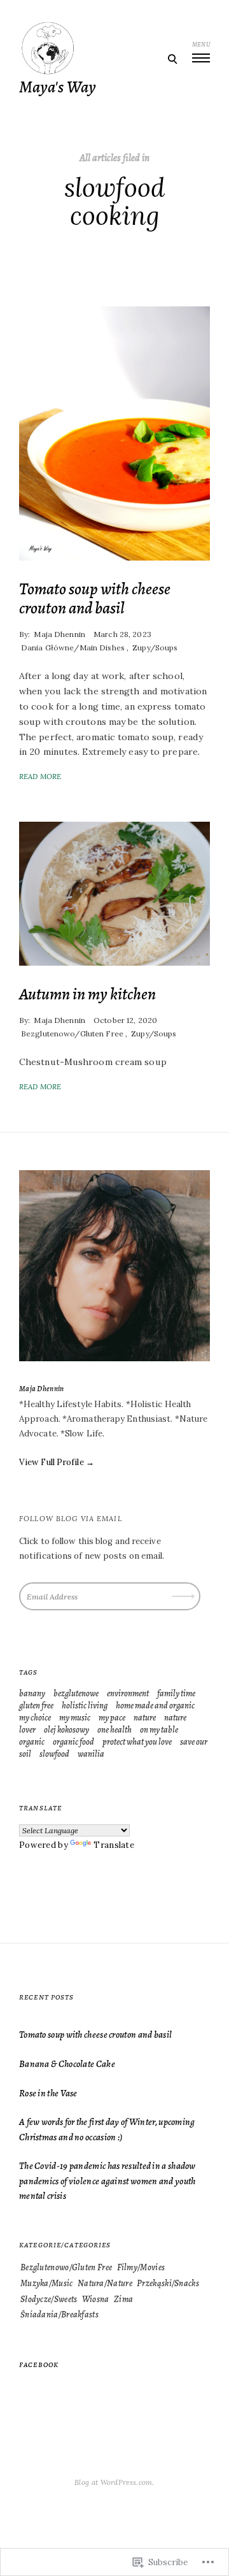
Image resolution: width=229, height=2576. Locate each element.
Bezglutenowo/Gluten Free (72, 1034)
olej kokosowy (66, 1730)
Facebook (39, 2365)
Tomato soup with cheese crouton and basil (95, 598)
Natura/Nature (105, 2283)
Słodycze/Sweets (49, 2299)
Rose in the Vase (48, 2093)
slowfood (54, 1754)
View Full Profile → (57, 1462)
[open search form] (172, 59)
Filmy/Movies (141, 2267)
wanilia (91, 1754)
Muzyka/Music (47, 2283)
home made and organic (155, 1706)
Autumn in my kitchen (87, 994)
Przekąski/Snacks (168, 2283)
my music (75, 1718)
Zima (123, 2299)
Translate (114, 1845)
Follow (184, 1592)
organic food (73, 1742)
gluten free (36, 1706)
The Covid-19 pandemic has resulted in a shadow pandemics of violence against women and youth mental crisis (108, 2180)
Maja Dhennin (59, 634)
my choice (35, 1718)
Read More (40, 776)
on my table (159, 1730)
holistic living (85, 1706)
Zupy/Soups (155, 648)
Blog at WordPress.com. (114, 2482)
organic (32, 1742)
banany (32, 1693)
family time (176, 1693)
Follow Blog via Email (71, 1519)
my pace (112, 1718)
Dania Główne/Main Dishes (73, 648)
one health (114, 1730)
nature (145, 1718)
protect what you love (137, 1742)
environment (128, 1693)
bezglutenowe (76, 1693)
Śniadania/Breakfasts (59, 2315)
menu (201, 44)
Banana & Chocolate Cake (67, 2064)
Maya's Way (58, 87)
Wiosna (96, 2299)
